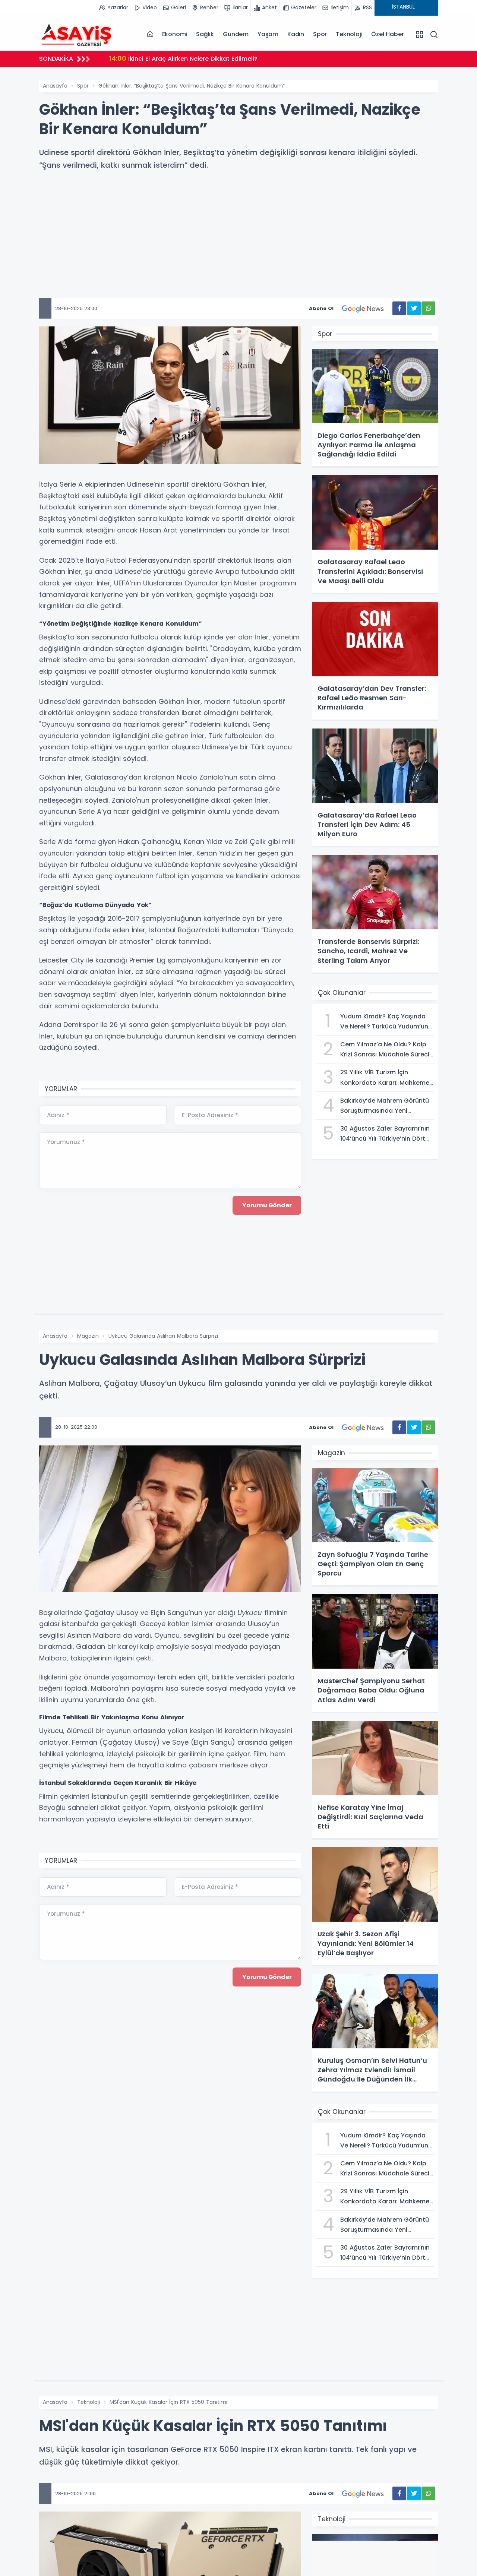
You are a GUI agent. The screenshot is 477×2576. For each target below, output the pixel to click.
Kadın (296, 34)
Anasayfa (55, 86)
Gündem (236, 34)
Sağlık (205, 34)
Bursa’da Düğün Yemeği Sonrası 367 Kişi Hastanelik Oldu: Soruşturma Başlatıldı (245, 58)
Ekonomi (175, 34)
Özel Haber (387, 34)
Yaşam (268, 34)
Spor (320, 34)
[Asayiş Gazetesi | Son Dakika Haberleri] (76, 34)
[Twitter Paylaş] (414, 308)
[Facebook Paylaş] (399, 308)
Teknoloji (349, 34)
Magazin (88, 1336)
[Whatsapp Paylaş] (428, 308)
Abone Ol (321, 308)
